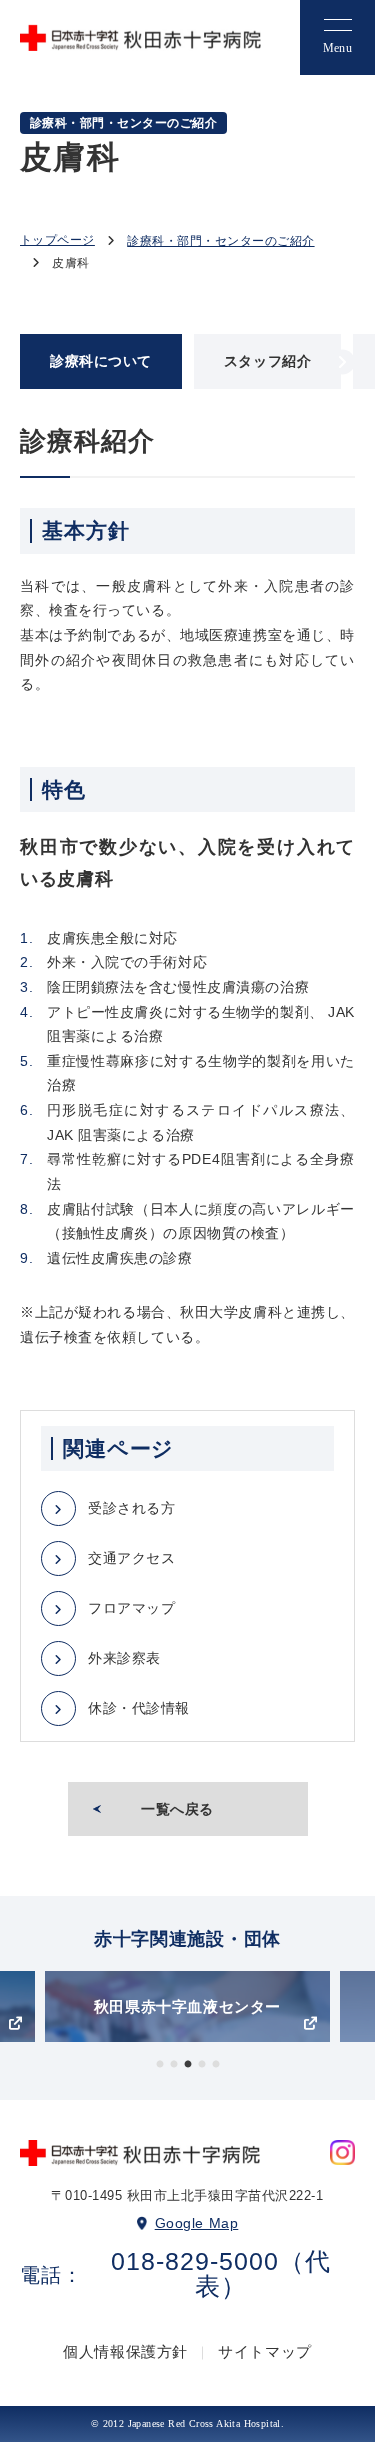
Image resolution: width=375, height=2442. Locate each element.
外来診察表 (124, 1658)
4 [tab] (202, 2065)
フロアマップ (131, 1608)
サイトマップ (265, 2351)
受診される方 (131, 1508)
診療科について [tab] (101, 361)
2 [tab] (174, 2065)
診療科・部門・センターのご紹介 (220, 241)
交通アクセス (131, 1558)
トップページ (57, 240)
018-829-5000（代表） (221, 2274)
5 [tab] (216, 2065)
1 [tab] (160, 2065)
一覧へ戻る (177, 1809)
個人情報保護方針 (125, 2351)
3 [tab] (188, 2065)
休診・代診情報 (139, 1708)
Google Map (197, 2223)
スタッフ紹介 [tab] (267, 361)
